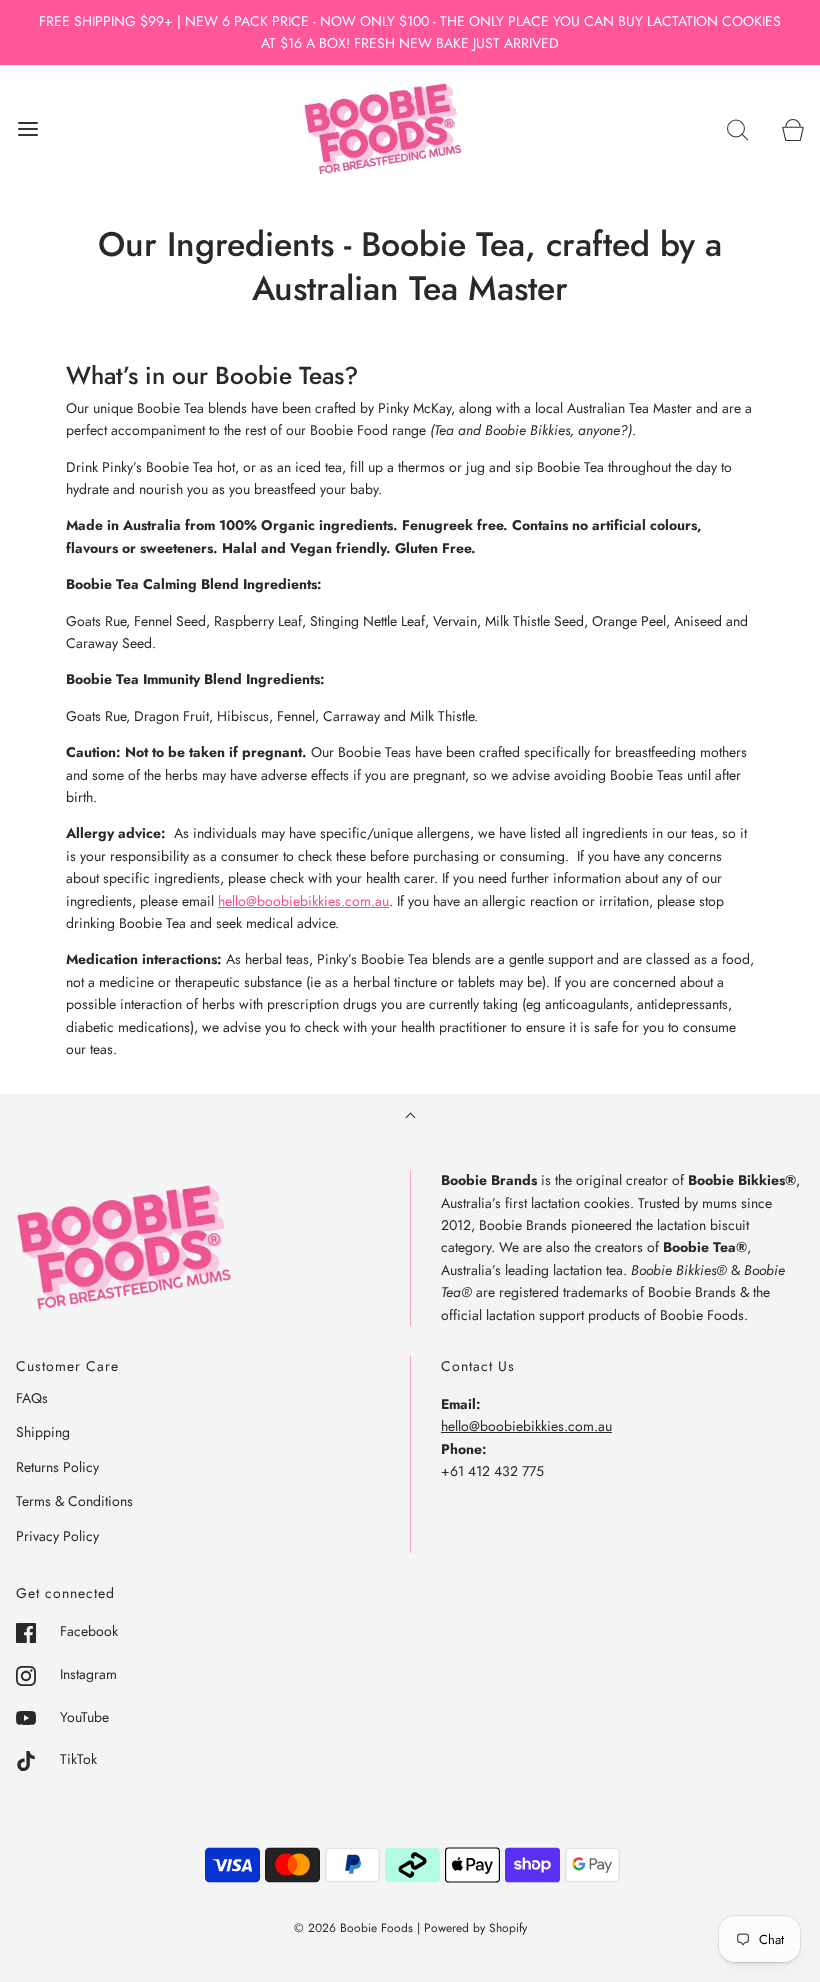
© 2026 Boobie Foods (353, 1928)
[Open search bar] (737, 128)
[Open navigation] (27, 128)
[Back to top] (410, 1117)
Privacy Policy (57, 1536)
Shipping (43, 1432)
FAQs (32, 1398)
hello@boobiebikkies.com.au (303, 901)
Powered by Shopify (475, 1928)
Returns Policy (57, 1467)
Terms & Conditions (74, 1501)
